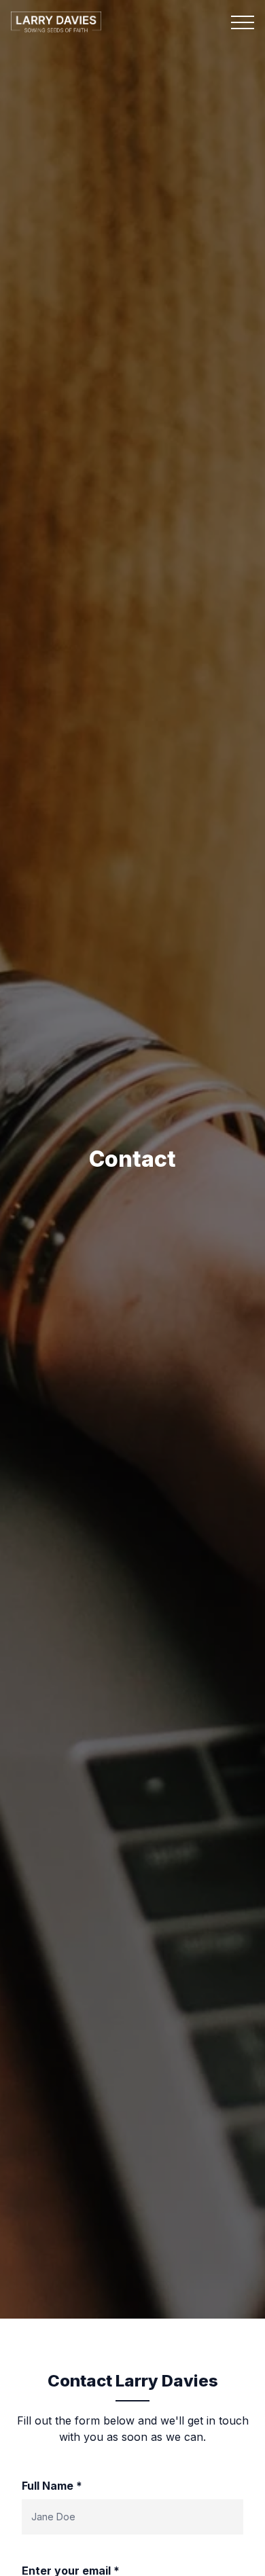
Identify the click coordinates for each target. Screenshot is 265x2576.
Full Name (52, 2486)
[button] (243, 22)
